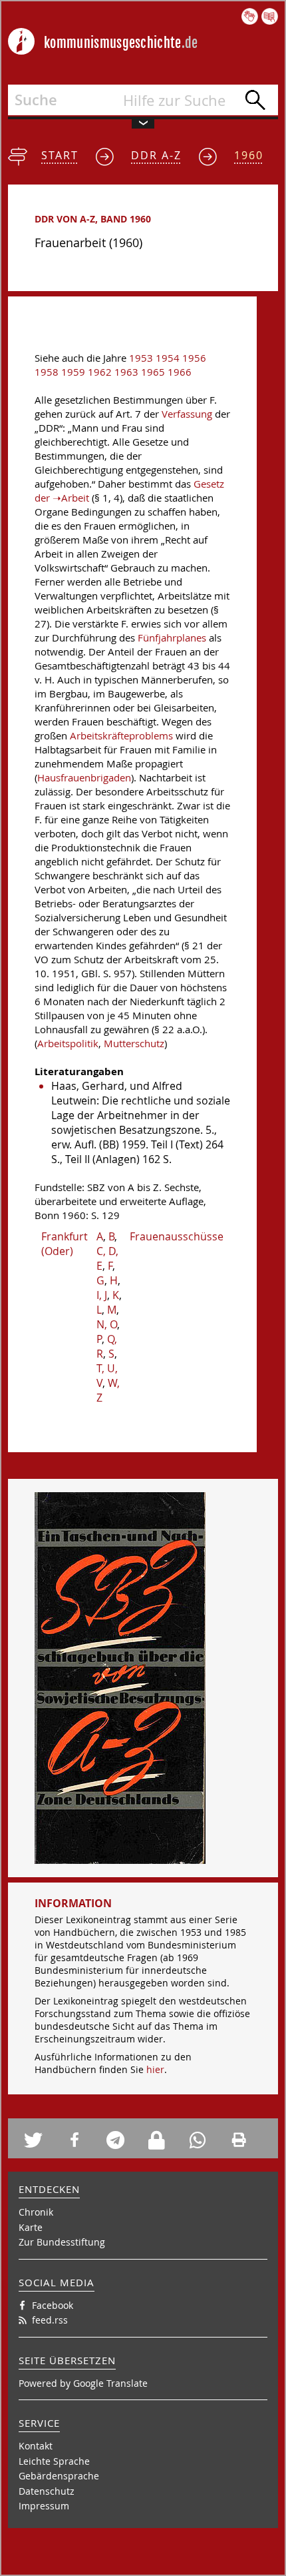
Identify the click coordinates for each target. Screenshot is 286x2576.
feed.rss (50, 2320)
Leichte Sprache (54, 2461)
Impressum (44, 2506)
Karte (31, 2227)
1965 (153, 372)
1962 (100, 372)
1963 (126, 372)
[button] (40, 2140)
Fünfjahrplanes (172, 638)
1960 (249, 155)
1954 (168, 358)
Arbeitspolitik (68, 1044)
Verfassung (187, 414)
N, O (107, 1324)
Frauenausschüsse (177, 1236)
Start (60, 155)
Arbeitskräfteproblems (121, 736)
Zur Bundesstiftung (62, 2242)
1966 (180, 372)
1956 (194, 358)
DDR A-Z (156, 155)
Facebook (53, 2305)
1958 (47, 372)
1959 (73, 372)
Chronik (36, 2212)
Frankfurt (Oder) (65, 1244)
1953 (141, 358)
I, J (102, 1295)
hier (155, 2069)
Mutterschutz (134, 1044)
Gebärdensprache (59, 2476)
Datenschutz (47, 2491)
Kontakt (36, 2446)
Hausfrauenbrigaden (84, 778)
